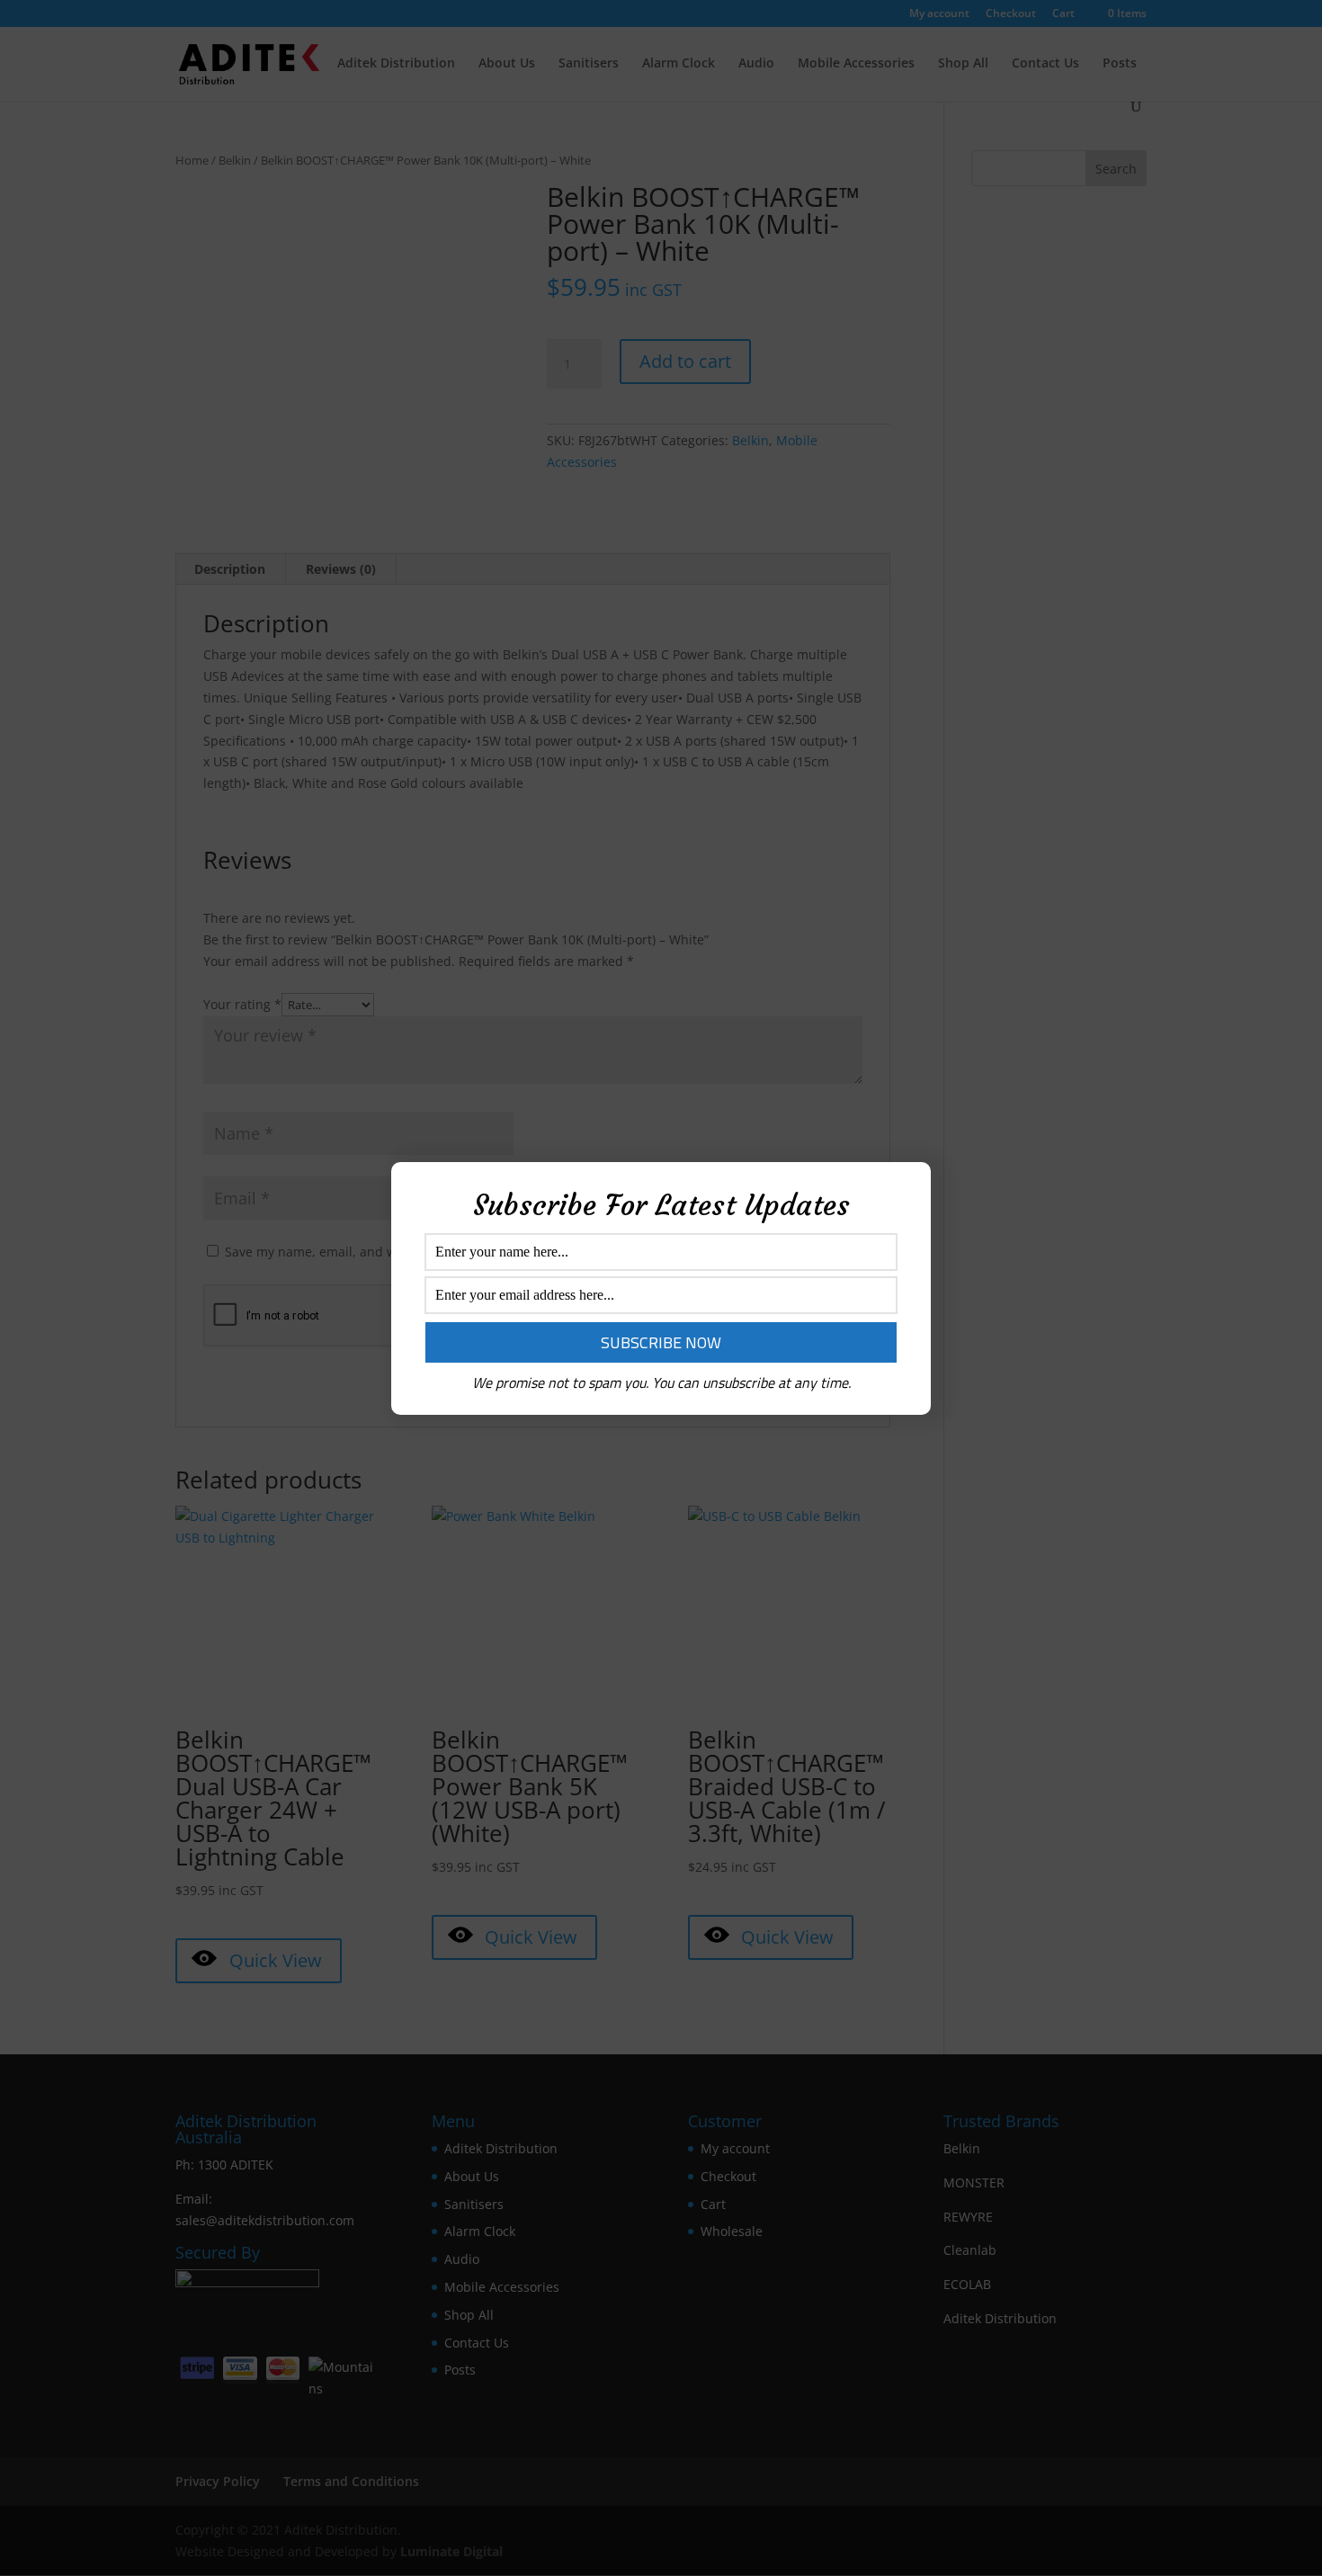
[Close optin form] (907, 1190)
